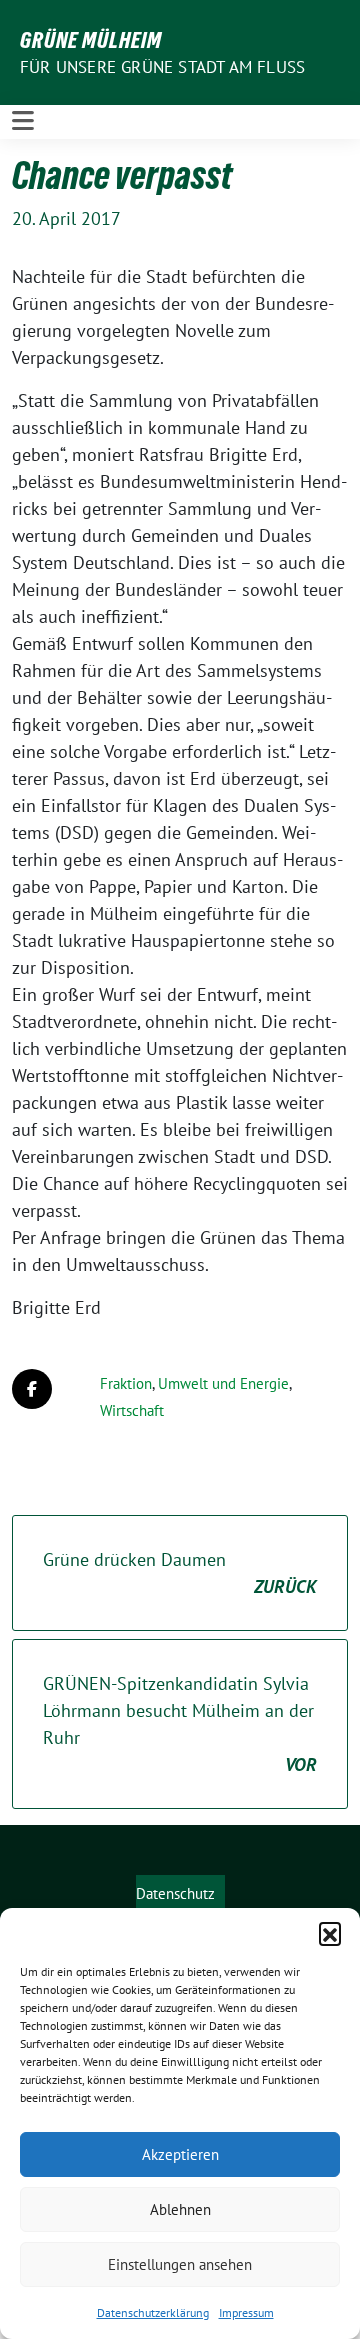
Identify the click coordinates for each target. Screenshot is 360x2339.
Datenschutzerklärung (153, 2312)
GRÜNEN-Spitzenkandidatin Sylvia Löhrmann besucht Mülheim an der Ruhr (180, 1724)
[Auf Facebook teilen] (32, 1389)
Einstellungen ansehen (180, 2264)
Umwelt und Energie (223, 1383)
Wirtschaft (132, 1410)
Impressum (246, 2312)
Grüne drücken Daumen (180, 1573)
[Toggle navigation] (23, 121)
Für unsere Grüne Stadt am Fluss (162, 67)
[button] (330, 1933)
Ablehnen (180, 2209)
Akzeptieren (180, 2154)
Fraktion (126, 1383)
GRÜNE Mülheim (91, 40)
